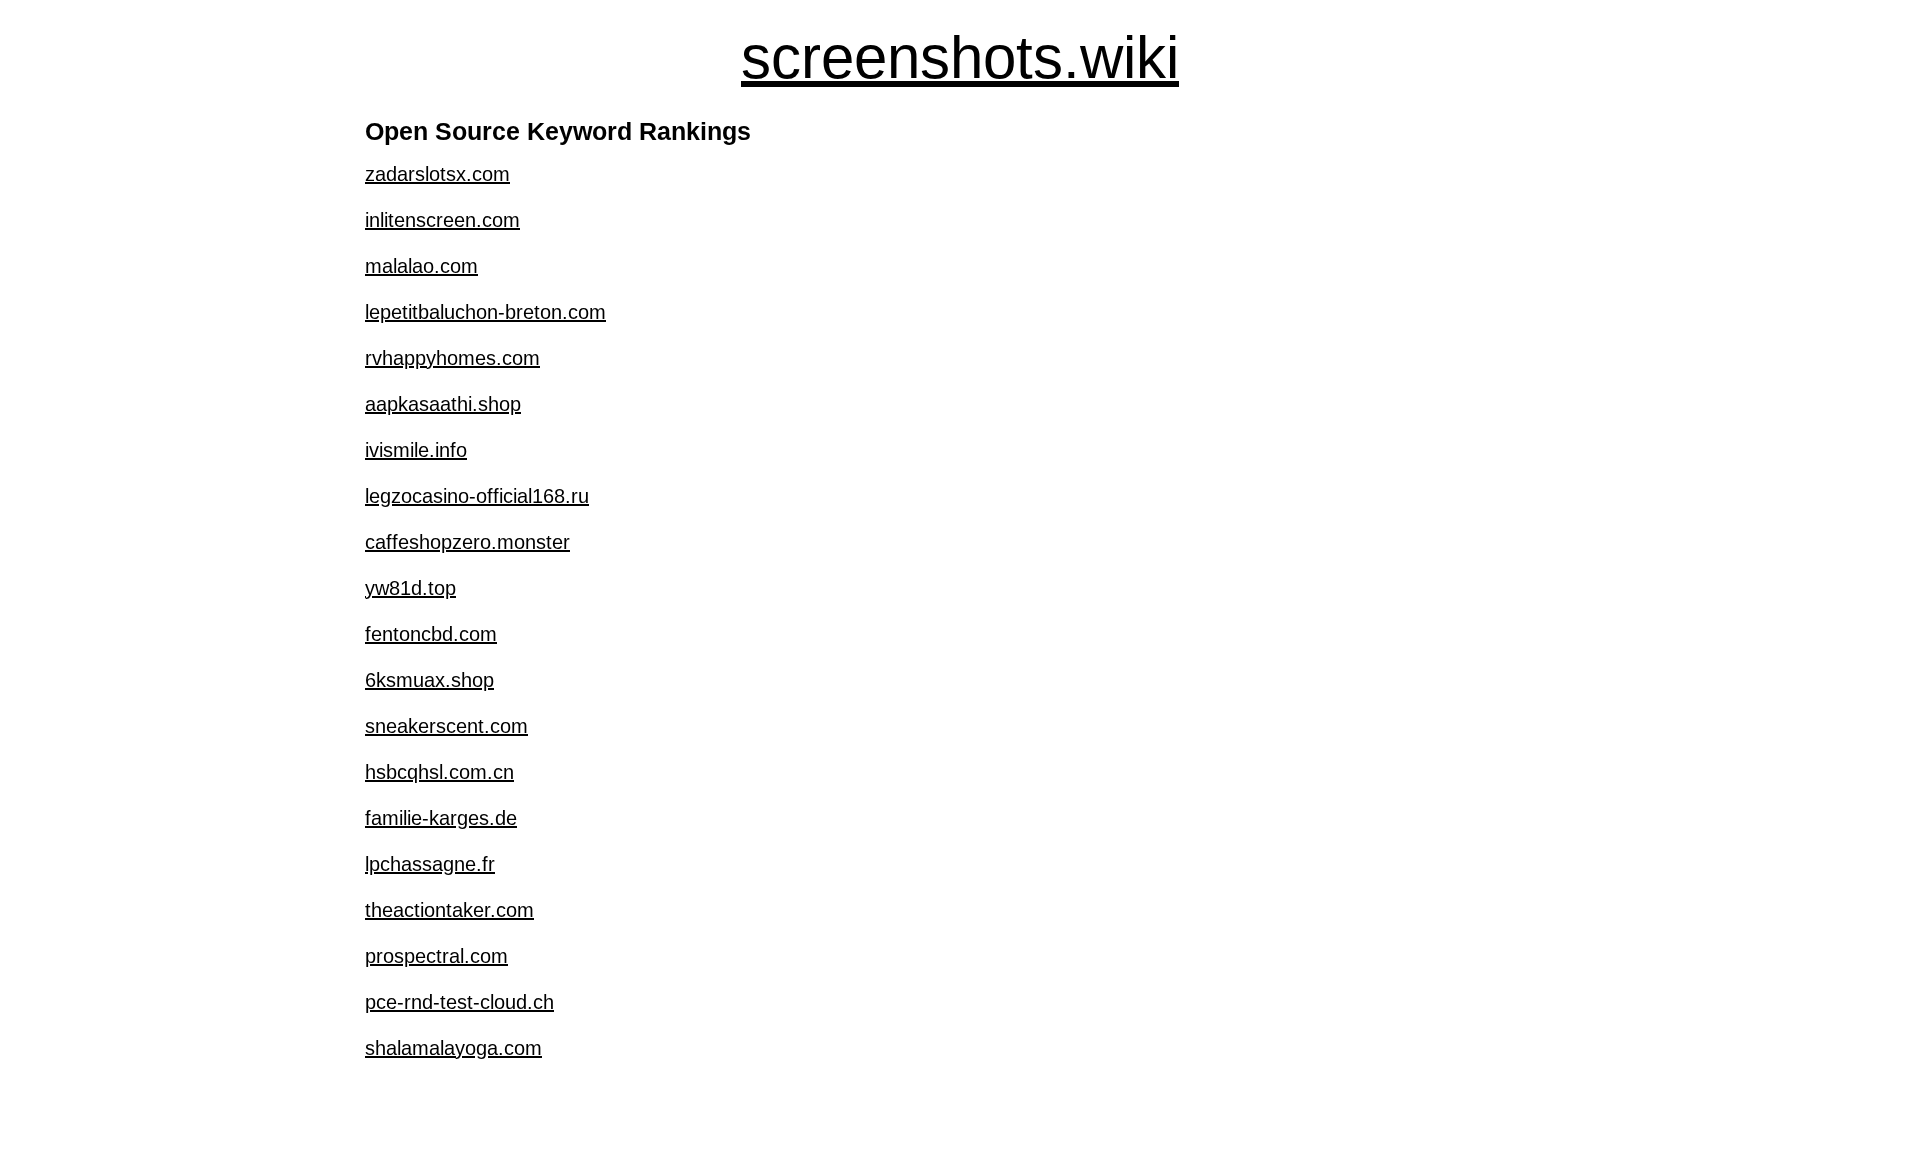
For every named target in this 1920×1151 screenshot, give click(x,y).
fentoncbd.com (431, 634)
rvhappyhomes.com (452, 358)
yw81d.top (410, 588)
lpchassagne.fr (430, 864)
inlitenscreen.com (442, 220)
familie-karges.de (441, 818)
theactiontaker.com (449, 910)
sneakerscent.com (446, 726)
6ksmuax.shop (429, 680)
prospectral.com (436, 956)
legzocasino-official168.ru (477, 496)
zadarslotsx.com (437, 174)
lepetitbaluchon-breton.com (485, 312)
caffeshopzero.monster (467, 542)
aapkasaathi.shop (443, 404)
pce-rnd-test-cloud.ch (459, 1002)
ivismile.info (416, 450)
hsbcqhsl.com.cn (439, 772)
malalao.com (421, 266)
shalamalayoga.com (453, 1048)
